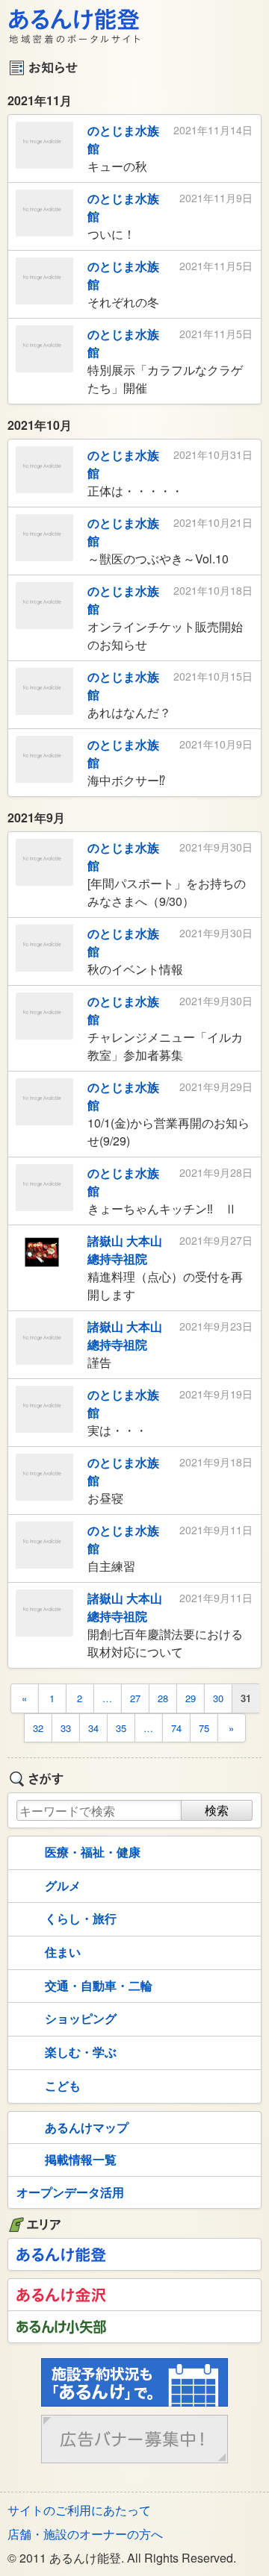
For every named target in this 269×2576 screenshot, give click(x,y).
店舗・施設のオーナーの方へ (85, 2534)
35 (121, 1728)
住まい (63, 1952)
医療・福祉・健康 (93, 1852)
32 (38, 1728)
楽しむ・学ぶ (81, 2052)
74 (176, 1728)
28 (163, 1698)
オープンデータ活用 (70, 2192)
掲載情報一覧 (81, 2159)
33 (66, 1728)
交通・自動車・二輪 (99, 1985)
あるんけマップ (87, 2127)
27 (135, 1698)
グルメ (63, 1885)
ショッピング (81, 2018)
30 (218, 1698)
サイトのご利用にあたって (79, 2510)
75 (204, 1728)
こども (63, 2085)
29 (191, 1698)
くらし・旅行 (81, 1918)
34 (93, 1728)
